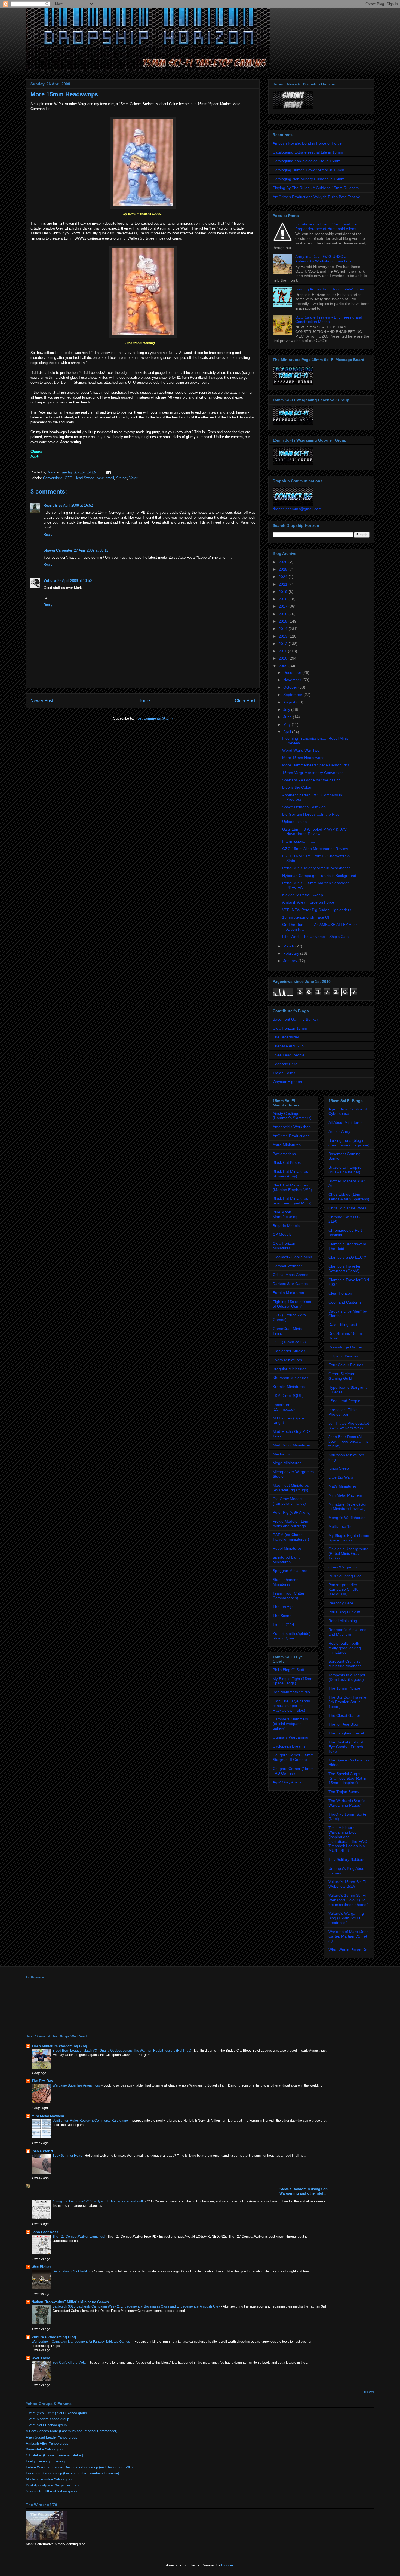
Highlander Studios (289, 1351)
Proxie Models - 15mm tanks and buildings (292, 1524)
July (287, 709)
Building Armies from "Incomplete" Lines (330, 289)
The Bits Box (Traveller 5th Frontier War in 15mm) (348, 1702)
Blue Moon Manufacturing (285, 1214)
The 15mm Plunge (344, 1688)
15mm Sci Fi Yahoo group (46, 2425)
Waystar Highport (287, 1082)
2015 (284, 621)
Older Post (245, 701)
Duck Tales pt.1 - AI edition (72, 2271)
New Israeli (105, 478)
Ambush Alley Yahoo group (47, 2443)
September (293, 695)
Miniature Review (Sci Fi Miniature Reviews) (347, 1506)
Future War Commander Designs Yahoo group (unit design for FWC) (79, 2467)
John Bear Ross (45, 2232)
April (288, 732)
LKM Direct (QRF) (288, 1396)
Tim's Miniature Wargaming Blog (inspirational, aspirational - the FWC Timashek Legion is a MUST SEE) (348, 1839)
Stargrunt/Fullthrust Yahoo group (51, 2491)
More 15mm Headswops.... (305, 758)
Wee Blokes (41, 2267)
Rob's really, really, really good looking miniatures (345, 1648)
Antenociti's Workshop (292, 1127)
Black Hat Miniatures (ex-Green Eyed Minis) (292, 1201)
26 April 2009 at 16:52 (76, 505)
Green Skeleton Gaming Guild (342, 1376)
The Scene (282, 1616)
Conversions (53, 478)
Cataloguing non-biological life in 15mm (307, 161)
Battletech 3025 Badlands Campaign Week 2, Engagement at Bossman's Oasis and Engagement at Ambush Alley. (137, 2306)
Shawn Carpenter (58, 550)
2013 (284, 636)
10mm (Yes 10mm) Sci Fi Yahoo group (56, 2413)
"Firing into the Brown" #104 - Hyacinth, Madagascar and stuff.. (99, 2201)
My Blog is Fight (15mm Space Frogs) (293, 1681)
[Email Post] (108, 472)
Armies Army (339, 1131)
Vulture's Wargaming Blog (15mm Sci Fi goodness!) (346, 1918)
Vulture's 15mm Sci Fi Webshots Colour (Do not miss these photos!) (349, 1900)
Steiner (122, 478)
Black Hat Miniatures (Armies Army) (290, 1174)
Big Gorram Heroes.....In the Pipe (311, 814)
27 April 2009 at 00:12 (91, 550)
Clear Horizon (340, 1293)
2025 (284, 569)
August (290, 702)
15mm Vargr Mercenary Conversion (313, 773)
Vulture (50, 581)
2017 (284, 606)
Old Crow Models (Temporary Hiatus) (289, 1501)
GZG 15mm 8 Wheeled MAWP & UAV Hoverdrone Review (314, 832)
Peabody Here (285, 1064)
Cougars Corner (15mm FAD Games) (293, 1771)
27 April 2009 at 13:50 (75, 581)
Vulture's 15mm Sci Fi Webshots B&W (347, 1884)
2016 (284, 614)
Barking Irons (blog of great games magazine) (349, 1143)
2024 (284, 577)
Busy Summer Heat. (68, 2156)
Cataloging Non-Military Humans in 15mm (309, 179)
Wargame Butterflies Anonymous (77, 2085)
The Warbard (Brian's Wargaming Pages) (347, 1803)
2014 (284, 629)
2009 (284, 666)
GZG (69, 478)
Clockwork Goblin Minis (293, 1257)
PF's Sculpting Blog (345, 1576)
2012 (284, 644)
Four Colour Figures (346, 1365)
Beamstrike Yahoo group (45, 2449)
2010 (284, 658)
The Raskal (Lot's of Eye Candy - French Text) (346, 1747)
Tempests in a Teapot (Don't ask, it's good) (347, 1677)
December (293, 672)
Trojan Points (284, 1073)
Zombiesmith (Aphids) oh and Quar (292, 1636)
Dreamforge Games (346, 1347)
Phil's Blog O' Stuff (288, 1670)
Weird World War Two (301, 750)
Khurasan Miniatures (290, 1378)
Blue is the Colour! (298, 787)
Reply (48, 535)
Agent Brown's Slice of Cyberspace (348, 1111)
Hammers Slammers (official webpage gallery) (290, 1724)
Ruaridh (50, 505)
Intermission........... (299, 841)
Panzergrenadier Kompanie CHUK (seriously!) (343, 1589)
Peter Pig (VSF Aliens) (292, 1512)
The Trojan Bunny (344, 1792)
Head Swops (84, 478)
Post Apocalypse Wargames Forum (54, 2485)
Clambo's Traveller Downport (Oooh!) (344, 1269)
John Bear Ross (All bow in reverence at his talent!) (348, 1441)
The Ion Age (283, 1607)
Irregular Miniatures (290, 1369)
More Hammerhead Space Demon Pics (316, 765)
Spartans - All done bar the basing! (312, 780)
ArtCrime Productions (291, 1136)
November (293, 680)
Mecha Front (284, 1454)
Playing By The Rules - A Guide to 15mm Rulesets (316, 188)
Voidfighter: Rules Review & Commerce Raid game (91, 2121)
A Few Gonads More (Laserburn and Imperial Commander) (72, 2431)
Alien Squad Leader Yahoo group (52, 2437)
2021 (284, 584)
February (292, 953)
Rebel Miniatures (287, 1548)
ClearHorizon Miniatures (284, 1246)
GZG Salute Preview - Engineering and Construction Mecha (329, 319)
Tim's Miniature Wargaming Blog (59, 2046)
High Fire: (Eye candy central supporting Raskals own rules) (291, 1706)
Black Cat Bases (287, 1162)
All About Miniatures (345, 1122)
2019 (284, 592)
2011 (283, 651)
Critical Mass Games (290, 1275)
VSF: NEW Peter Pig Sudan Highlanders (317, 910)
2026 (284, 562)
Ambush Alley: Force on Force (308, 902)
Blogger (227, 2565)
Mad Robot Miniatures (292, 1445)
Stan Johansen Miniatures (286, 1582)
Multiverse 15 (340, 1526)
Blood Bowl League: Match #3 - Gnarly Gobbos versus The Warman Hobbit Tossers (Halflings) (122, 2051)
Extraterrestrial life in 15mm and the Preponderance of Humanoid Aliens (326, 226)
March (289, 946)
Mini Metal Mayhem (345, 1495)
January (291, 961)
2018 (284, 599)
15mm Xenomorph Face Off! (307, 917)
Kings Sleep (339, 1468)
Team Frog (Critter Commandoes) (289, 1596)
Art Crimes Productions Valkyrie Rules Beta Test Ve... (318, 197)
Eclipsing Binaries (344, 1356)
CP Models (282, 1234)
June (288, 717)
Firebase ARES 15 (288, 1046)
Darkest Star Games (290, 1284)
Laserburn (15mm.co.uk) (285, 1407)
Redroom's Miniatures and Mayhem (347, 1632)
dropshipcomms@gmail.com (297, 509)
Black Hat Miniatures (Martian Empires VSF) (292, 1187)
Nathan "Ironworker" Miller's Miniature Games (70, 2302)
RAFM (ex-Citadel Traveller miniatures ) (291, 1537)
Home (144, 701)
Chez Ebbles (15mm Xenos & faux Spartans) (349, 1197)
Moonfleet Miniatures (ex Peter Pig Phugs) (291, 1488)
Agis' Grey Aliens (287, 1782)
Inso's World (42, 2151)
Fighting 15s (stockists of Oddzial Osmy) (292, 1304)
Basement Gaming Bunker (295, 1019)
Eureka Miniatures (288, 1293)
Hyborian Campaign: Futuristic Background (319, 876)
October (291, 687)
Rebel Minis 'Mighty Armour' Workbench (316, 868)
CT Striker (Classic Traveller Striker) (54, 2455)
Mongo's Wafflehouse (347, 1518)
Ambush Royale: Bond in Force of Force (307, 143)
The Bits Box (42, 2081)
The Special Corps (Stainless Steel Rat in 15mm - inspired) (347, 1778)
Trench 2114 (283, 1624)
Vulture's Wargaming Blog (54, 2337)
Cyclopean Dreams (289, 1746)
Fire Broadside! (286, 1037)
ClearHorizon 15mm (290, 1028)
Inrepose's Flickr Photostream (343, 1412)
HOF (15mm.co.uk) (289, 1342)
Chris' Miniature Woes (347, 1208)
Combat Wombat (287, 1266)
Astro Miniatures (287, 1145)
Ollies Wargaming (344, 1567)
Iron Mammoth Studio (291, 1692)
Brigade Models (286, 1226)
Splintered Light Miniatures (286, 1560)
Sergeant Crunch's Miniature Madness (345, 1664)
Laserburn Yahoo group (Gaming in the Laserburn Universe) (72, 2473)
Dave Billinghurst (343, 1324)
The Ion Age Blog (343, 1724)
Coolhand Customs (345, 1302)
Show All (369, 2392)
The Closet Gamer (344, 1715)
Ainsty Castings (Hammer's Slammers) (292, 1116)
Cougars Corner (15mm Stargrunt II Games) (293, 1757)
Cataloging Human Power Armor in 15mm (308, 170)
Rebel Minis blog (343, 1621)
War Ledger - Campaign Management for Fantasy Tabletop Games (81, 2342)
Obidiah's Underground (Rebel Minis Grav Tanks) (348, 1553)
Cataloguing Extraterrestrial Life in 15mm (308, 152)
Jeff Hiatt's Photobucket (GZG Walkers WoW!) (349, 1426)
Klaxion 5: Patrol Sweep (303, 895)
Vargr (133, 478)
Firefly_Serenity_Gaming (45, 2461)
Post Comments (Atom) (154, 718)
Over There (41, 2358)
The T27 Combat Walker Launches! (79, 2237)
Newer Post (42, 701)
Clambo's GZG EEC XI (348, 1257)
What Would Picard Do (348, 1950)
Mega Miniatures (287, 1463)
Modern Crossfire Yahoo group (50, 2479)
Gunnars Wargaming (290, 1737)
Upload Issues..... (297, 822)
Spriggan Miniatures (290, 1571)
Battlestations (284, 1154)
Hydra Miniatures (287, 1360)
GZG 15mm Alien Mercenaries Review (315, 849)
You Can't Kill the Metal (70, 2363)
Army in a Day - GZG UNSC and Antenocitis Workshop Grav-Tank (323, 259)
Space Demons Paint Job (304, 807)
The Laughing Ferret (346, 1733)
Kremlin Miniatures (289, 1387)
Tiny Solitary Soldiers (346, 1859)
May (287, 724)
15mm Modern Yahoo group (47, 2419)
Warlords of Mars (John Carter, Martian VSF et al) (349, 1936)
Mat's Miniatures (343, 1486)
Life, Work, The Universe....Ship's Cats (315, 937)
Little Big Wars (341, 1477)
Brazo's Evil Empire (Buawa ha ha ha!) (345, 1170)
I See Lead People (289, 1055)
